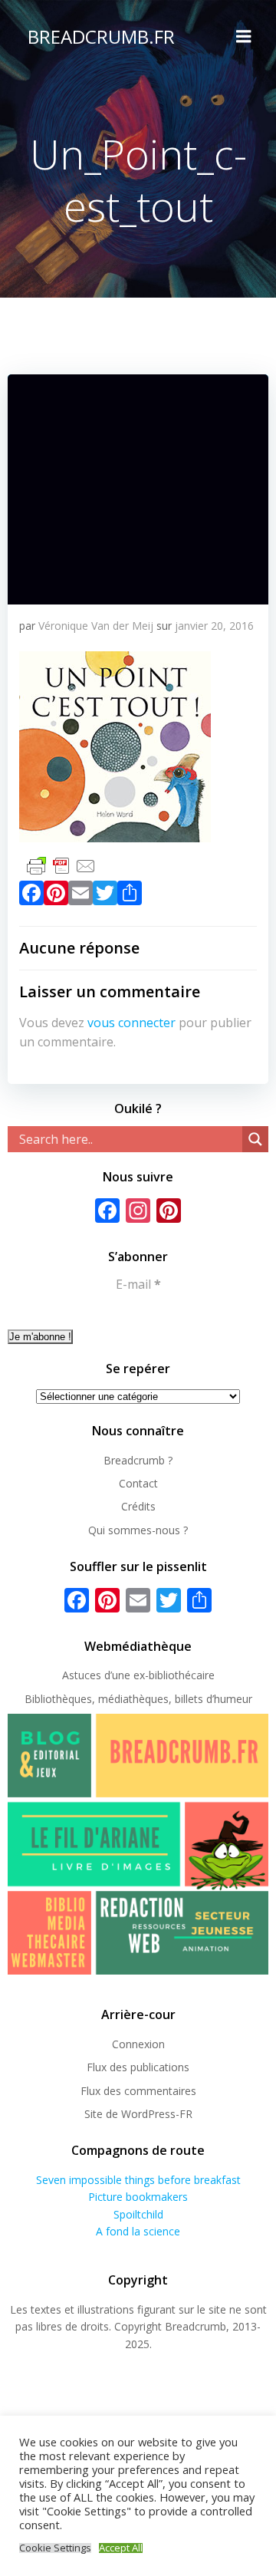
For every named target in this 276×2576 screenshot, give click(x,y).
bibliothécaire (182, 1675)
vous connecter (131, 1023)
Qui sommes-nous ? (138, 1530)
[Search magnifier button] (255, 1139)
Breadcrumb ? (138, 1460)
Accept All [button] (121, 2548)
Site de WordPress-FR (138, 2114)
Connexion (138, 2044)
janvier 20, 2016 (214, 626)
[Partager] (130, 896)
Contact (138, 1483)
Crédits (138, 1506)
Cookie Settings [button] (55, 2548)
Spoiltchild (138, 2214)
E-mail (138, 1284)
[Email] (80, 896)
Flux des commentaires (138, 2091)
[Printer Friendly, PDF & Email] (61, 864)
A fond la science (138, 2231)
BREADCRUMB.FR (101, 36)
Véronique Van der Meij (96, 626)
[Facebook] (31, 896)
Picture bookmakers (138, 2197)
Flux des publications (138, 2067)
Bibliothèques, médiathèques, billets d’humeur (138, 1699)
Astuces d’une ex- (105, 1675)
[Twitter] (105, 896)
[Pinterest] (56, 896)
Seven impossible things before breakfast (138, 2180)
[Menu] (244, 37)
